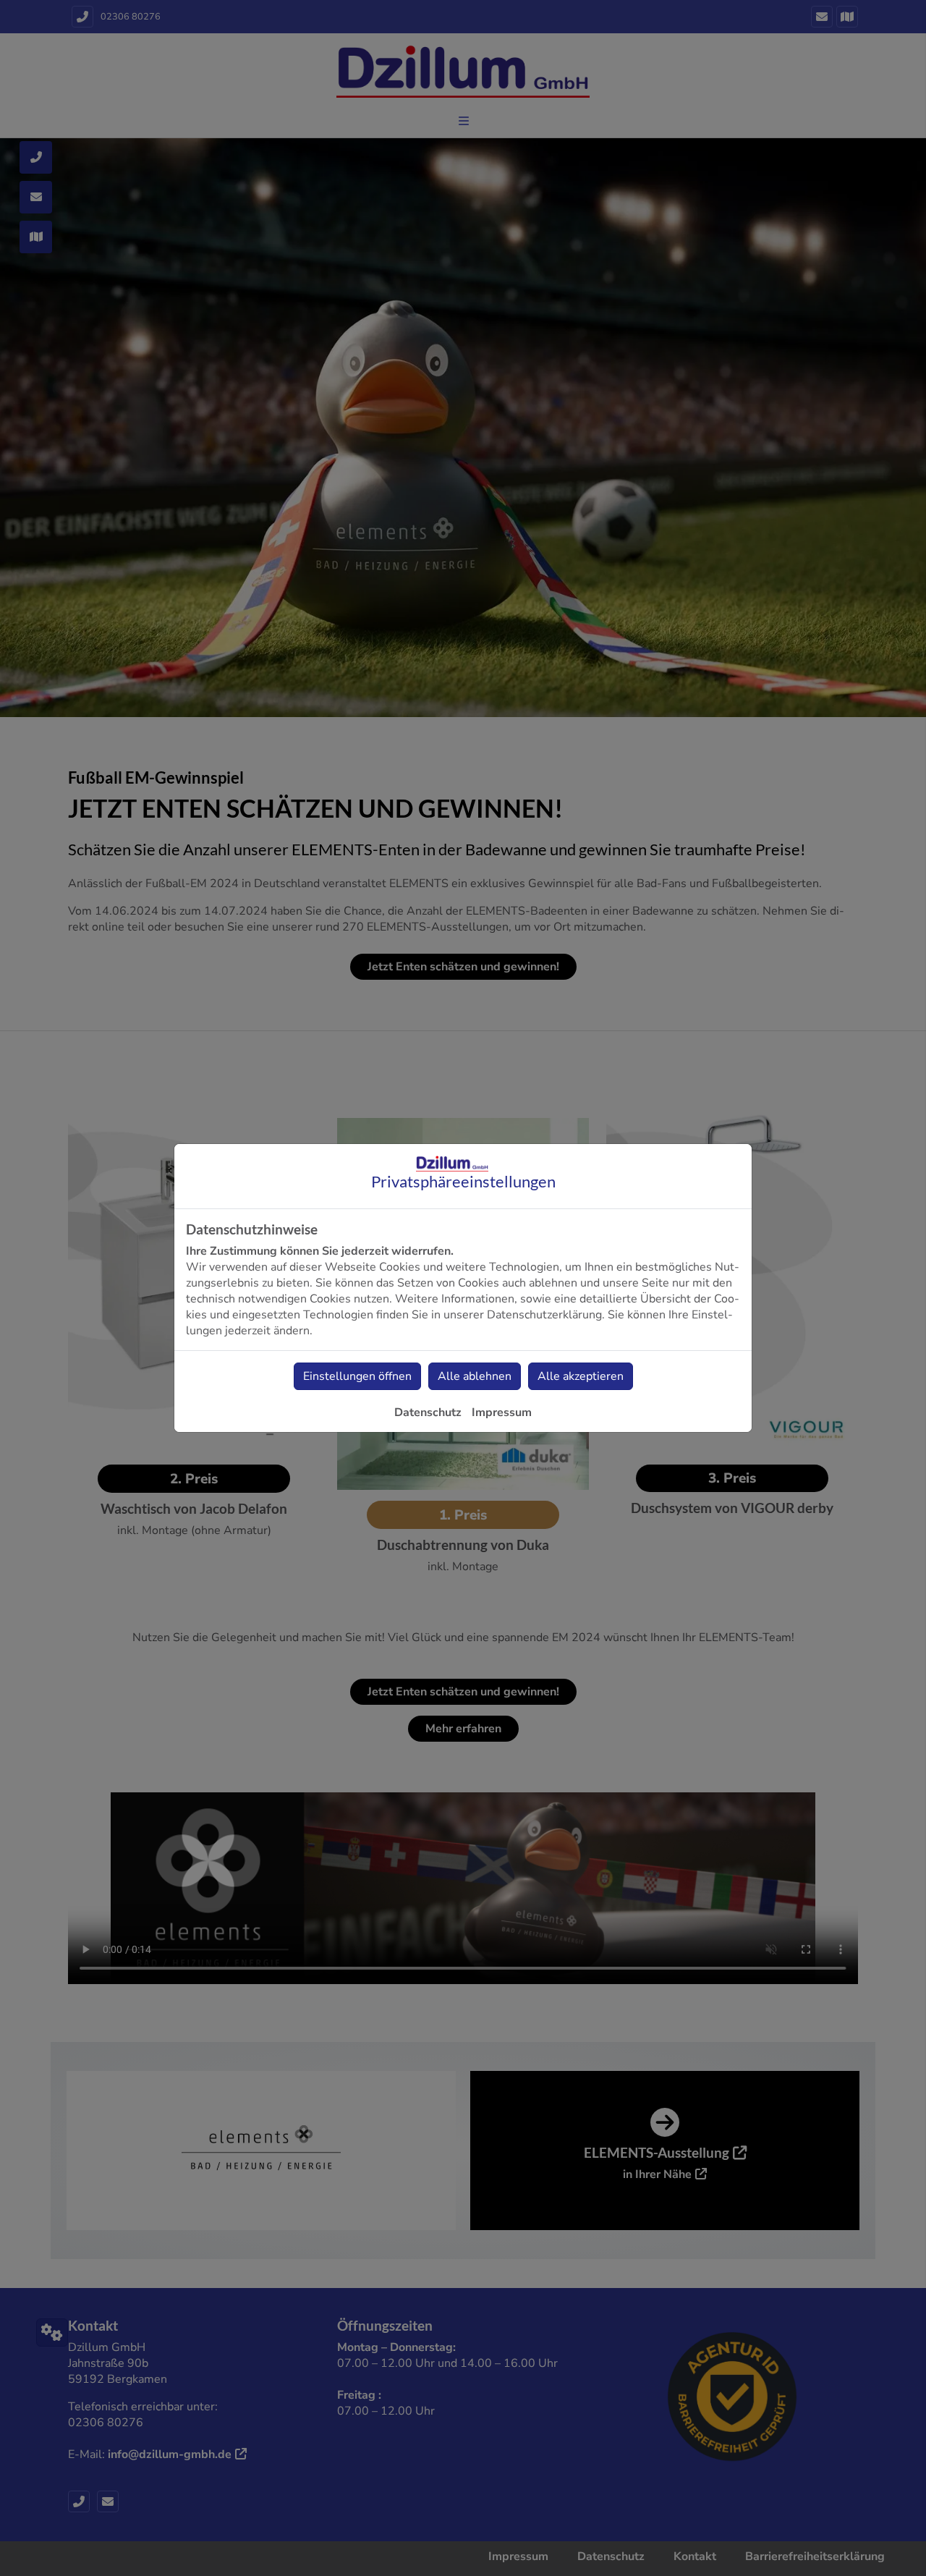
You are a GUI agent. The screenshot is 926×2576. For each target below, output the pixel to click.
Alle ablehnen (475, 1376)
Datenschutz (428, 1412)
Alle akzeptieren (581, 1376)
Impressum (502, 1412)
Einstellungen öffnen (357, 1376)
